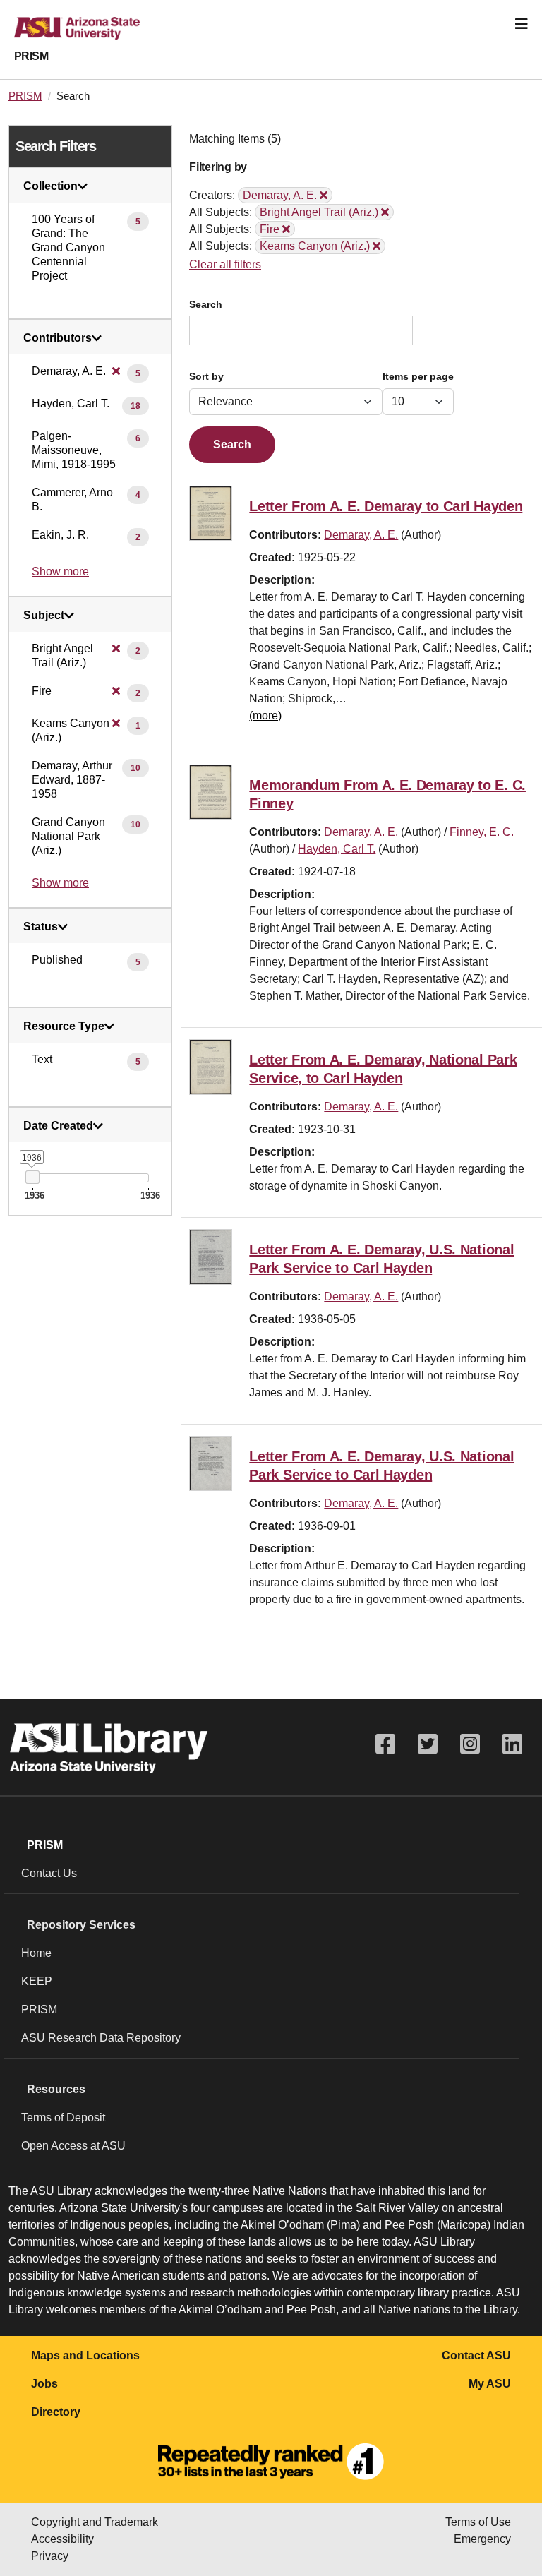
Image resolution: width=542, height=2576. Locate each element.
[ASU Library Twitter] (428, 1744)
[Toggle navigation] (522, 24)
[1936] (32, 1177)
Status (41, 927)
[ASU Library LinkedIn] (512, 1744)
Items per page (418, 377)
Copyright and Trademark (95, 2522)
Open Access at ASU (73, 2146)
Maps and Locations (85, 2355)
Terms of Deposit (63, 2117)
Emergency (482, 2539)
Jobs (44, 2384)
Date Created (58, 1126)
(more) (265, 715)
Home (36, 1953)
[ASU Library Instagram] (470, 1744)
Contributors (58, 338)
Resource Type (64, 1026)
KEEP (37, 1981)
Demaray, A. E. (361, 535)
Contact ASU (476, 2355)
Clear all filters (225, 264)
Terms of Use (478, 2522)
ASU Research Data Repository (101, 2038)
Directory (56, 2412)
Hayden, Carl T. (337, 849)
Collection (50, 186)
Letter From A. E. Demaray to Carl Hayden (386, 506)
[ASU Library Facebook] (385, 1744)
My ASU (490, 2384)
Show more (60, 571)
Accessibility (62, 2539)
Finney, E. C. (482, 832)
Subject (44, 616)
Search (206, 305)
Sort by (206, 377)
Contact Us (49, 1873)
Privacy (50, 2556)
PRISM (31, 56)
